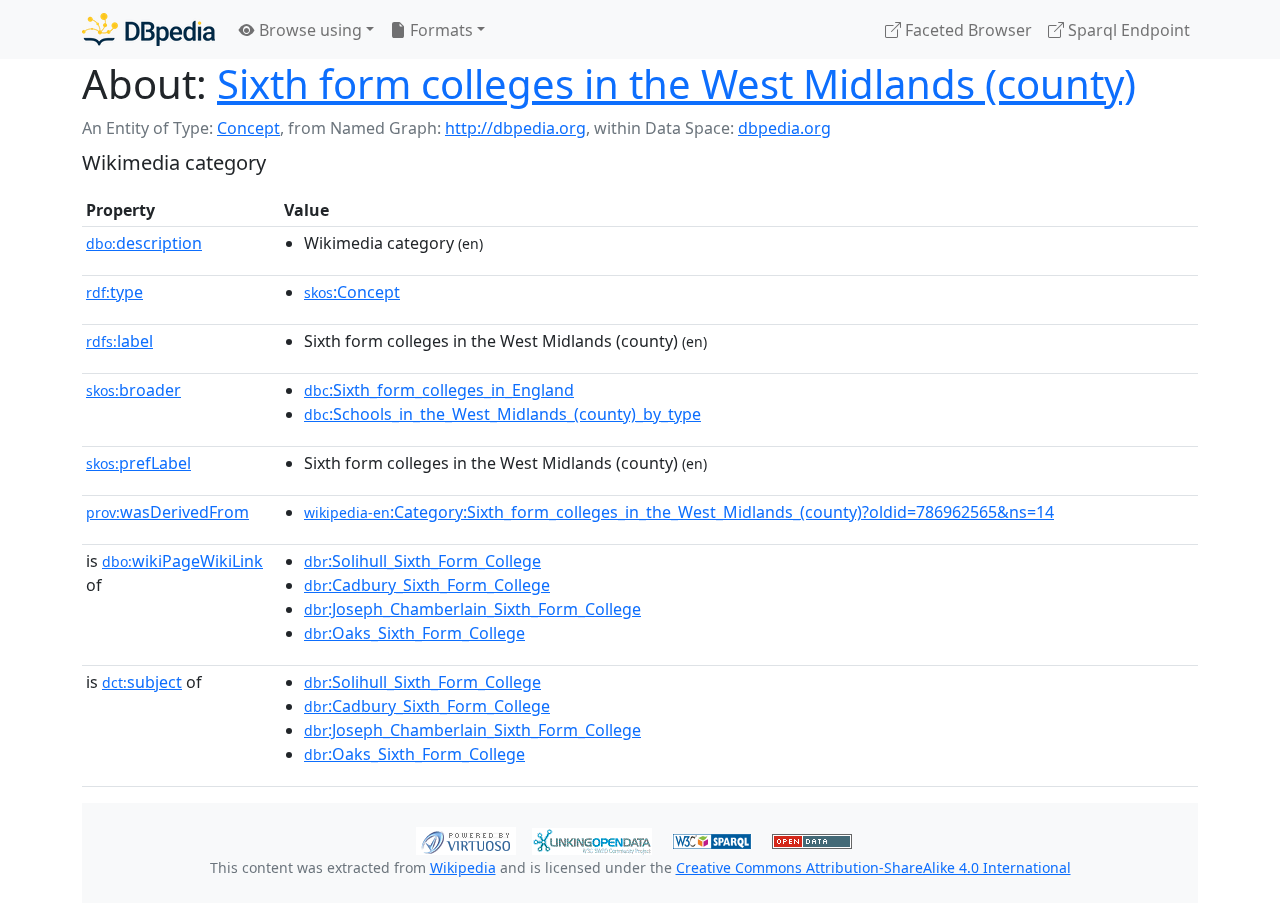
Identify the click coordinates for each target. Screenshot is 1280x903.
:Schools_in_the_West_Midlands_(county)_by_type (502, 414)
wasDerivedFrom (167, 512)
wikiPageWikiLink (182, 561)
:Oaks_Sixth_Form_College (414, 633)
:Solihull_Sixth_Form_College (422, 561)
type (114, 292)
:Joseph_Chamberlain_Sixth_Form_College (472, 609)
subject (142, 682)
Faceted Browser (966, 30)
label (119, 341)
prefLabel (138, 463)
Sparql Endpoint (1127, 30)
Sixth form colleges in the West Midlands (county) (676, 83)
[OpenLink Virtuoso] (466, 839)
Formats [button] (439, 30)
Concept (248, 128)
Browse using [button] (308, 30)
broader (133, 390)
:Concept (352, 292)
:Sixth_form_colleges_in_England (439, 390)
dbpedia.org (784, 128)
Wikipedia (463, 867)
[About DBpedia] (148, 29)
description (144, 243)
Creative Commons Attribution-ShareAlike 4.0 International (873, 867)
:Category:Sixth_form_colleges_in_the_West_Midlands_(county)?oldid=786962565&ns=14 (679, 512)
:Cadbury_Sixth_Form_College (427, 585)
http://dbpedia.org (515, 128)
